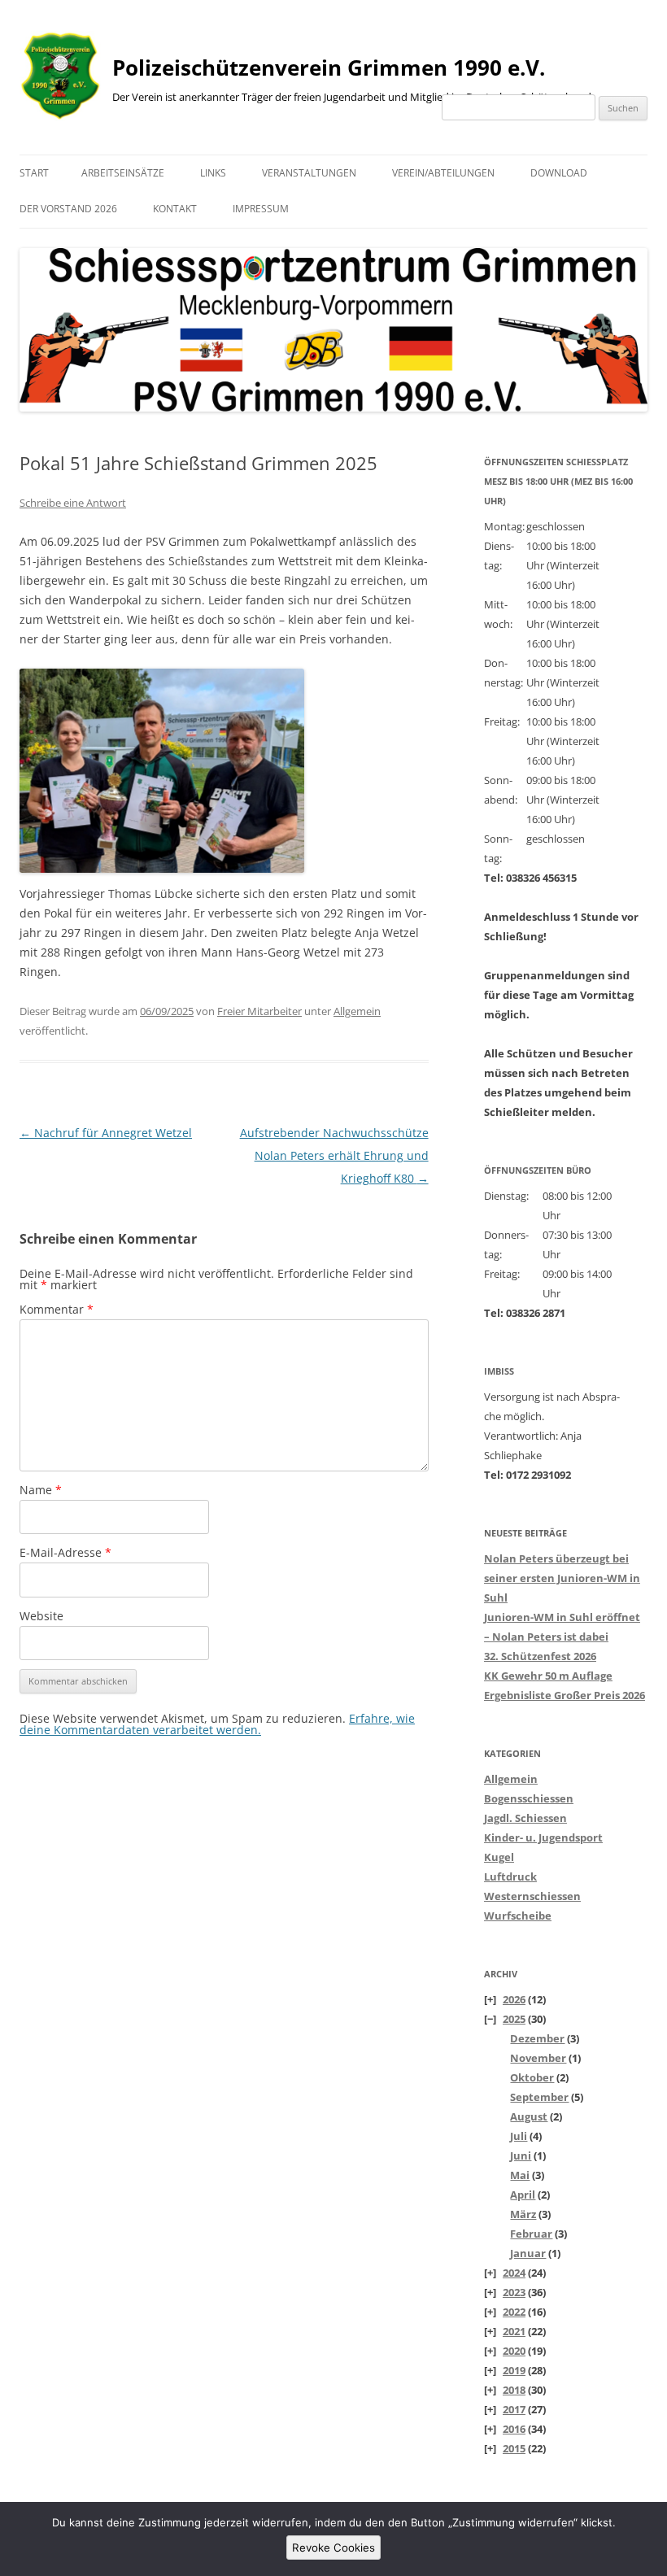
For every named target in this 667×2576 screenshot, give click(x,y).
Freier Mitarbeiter (259, 1011)
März (523, 2214)
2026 (514, 1999)
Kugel (499, 1857)
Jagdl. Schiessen (525, 1818)
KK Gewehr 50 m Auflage (548, 1676)
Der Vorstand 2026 (68, 209)
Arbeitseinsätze (123, 173)
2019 (514, 2370)
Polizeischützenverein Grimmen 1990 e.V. (329, 68)
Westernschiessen (532, 1896)
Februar (531, 2234)
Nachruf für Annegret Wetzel (106, 1133)
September (539, 2097)
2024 (514, 2273)
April (523, 2195)
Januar (528, 2253)
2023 (514, 2292)
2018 (514, 2390)
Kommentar (57, 1309)
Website (41, 1616)
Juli (519, 2136)
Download (559, 173)
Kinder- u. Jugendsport (543, 1837)
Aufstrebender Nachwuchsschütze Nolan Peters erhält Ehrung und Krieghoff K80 (334, 1155)
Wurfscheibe (518, 1916)
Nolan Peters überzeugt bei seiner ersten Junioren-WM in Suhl (562, 1578)
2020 (514, 2351)
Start (34, 173)
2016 (514, 2429)
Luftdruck (510, 1876)
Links (213, 173)
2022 (514, 2312)
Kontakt (175, 209)
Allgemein (357, 1011)
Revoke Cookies (333, 2548)
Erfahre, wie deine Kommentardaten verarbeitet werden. (217, 1724)
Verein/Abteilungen (443, 173)
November (538, 2058)
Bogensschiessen (529, 1798)
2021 (514, 2331)
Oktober (532, 2077)
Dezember (537, 2038)
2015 (514, 2448)
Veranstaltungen (309, 173)
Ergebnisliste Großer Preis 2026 (565, 1695)
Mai (520, 2175)
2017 (514, 2409)
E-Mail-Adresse (65, 1552)
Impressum (261, 209)
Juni (521, 2155)
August (529, 2116)
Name (41, 1490)
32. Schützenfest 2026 (540, 1656)
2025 (514, 2019)
